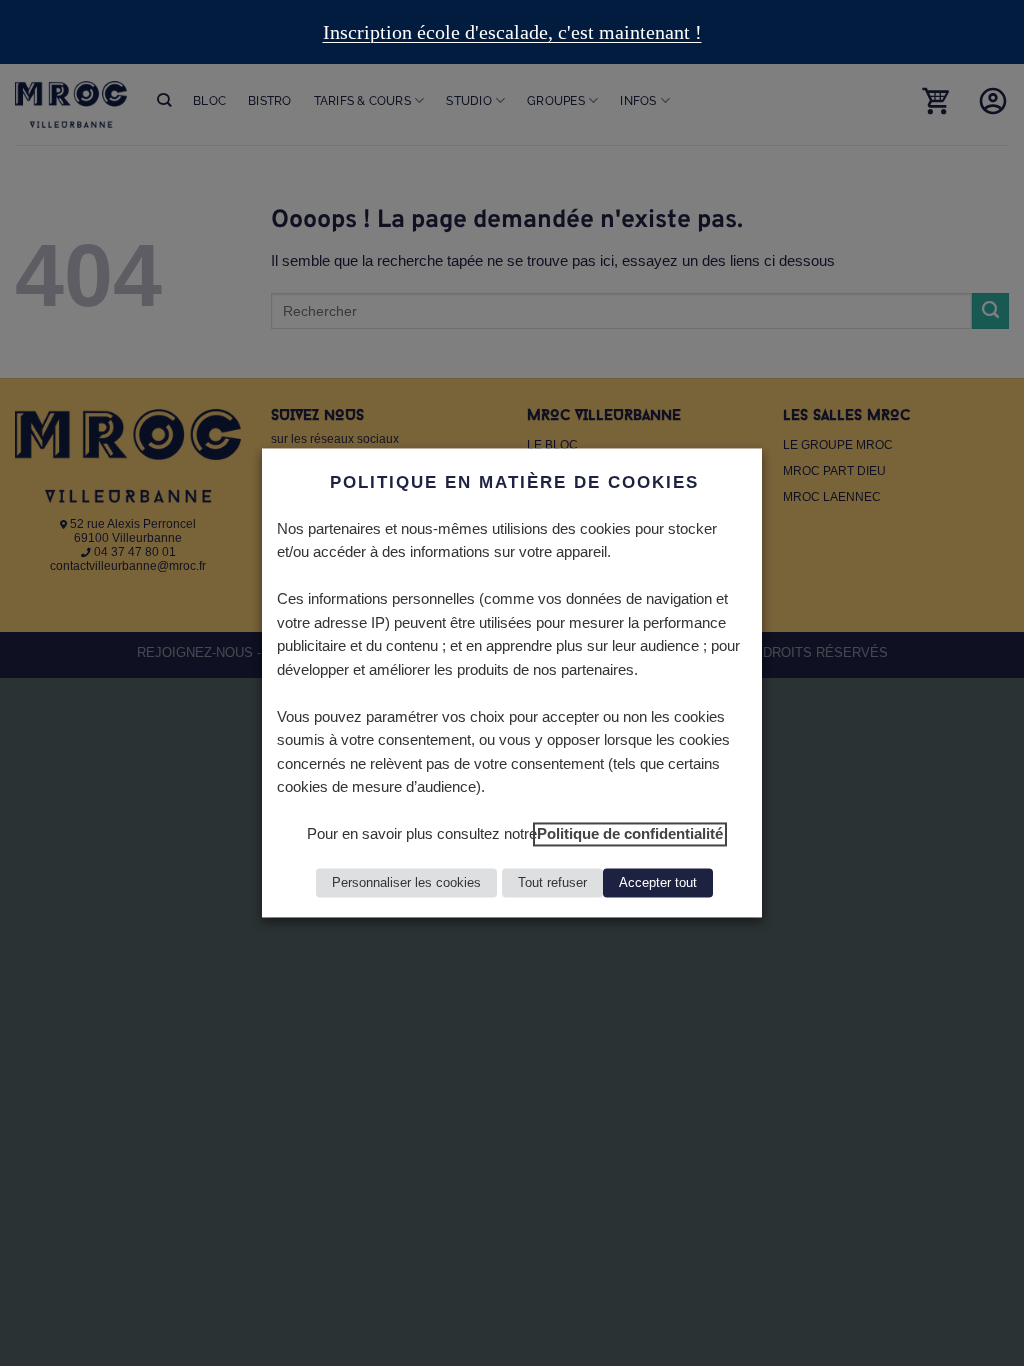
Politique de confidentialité (630, 835)
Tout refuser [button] (552, 883)
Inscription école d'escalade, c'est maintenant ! (512, 32)
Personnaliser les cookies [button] (406, 883)
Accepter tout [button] (658, 883)
